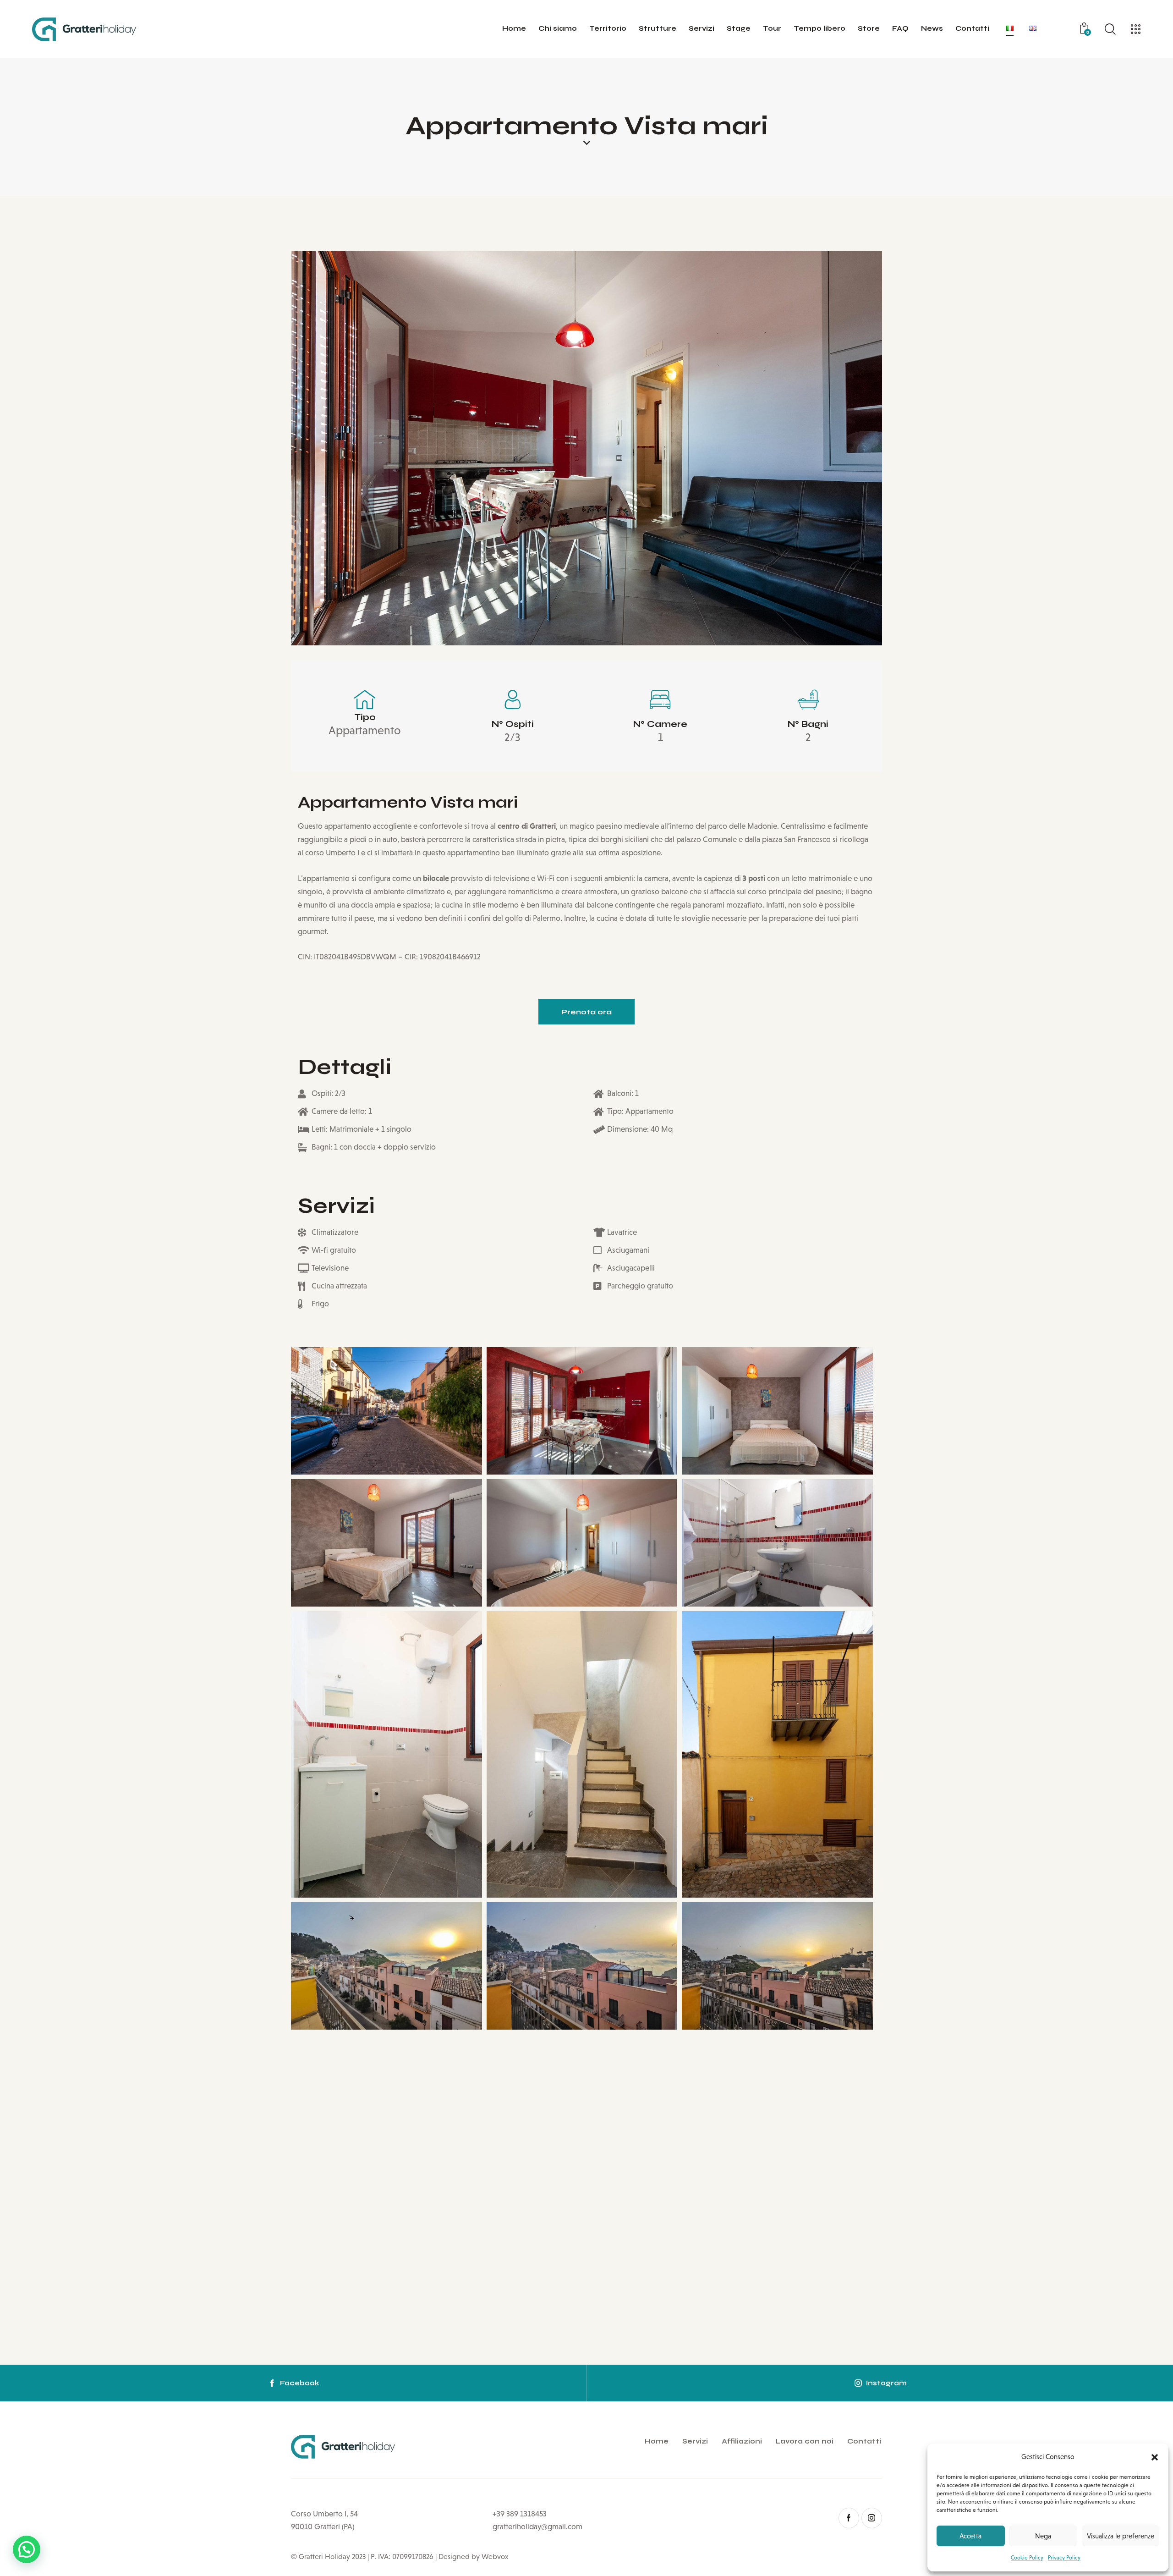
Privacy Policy (1064, 2558)
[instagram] (872, 2518)
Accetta (970, 2536)
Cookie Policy (1027, 2558)
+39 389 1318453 (520, 2514)
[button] (1155, 2457)
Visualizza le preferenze (1121, 2536)
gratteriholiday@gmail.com (537, 2527)
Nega (1043, 2536)
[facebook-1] (849, 2518)
